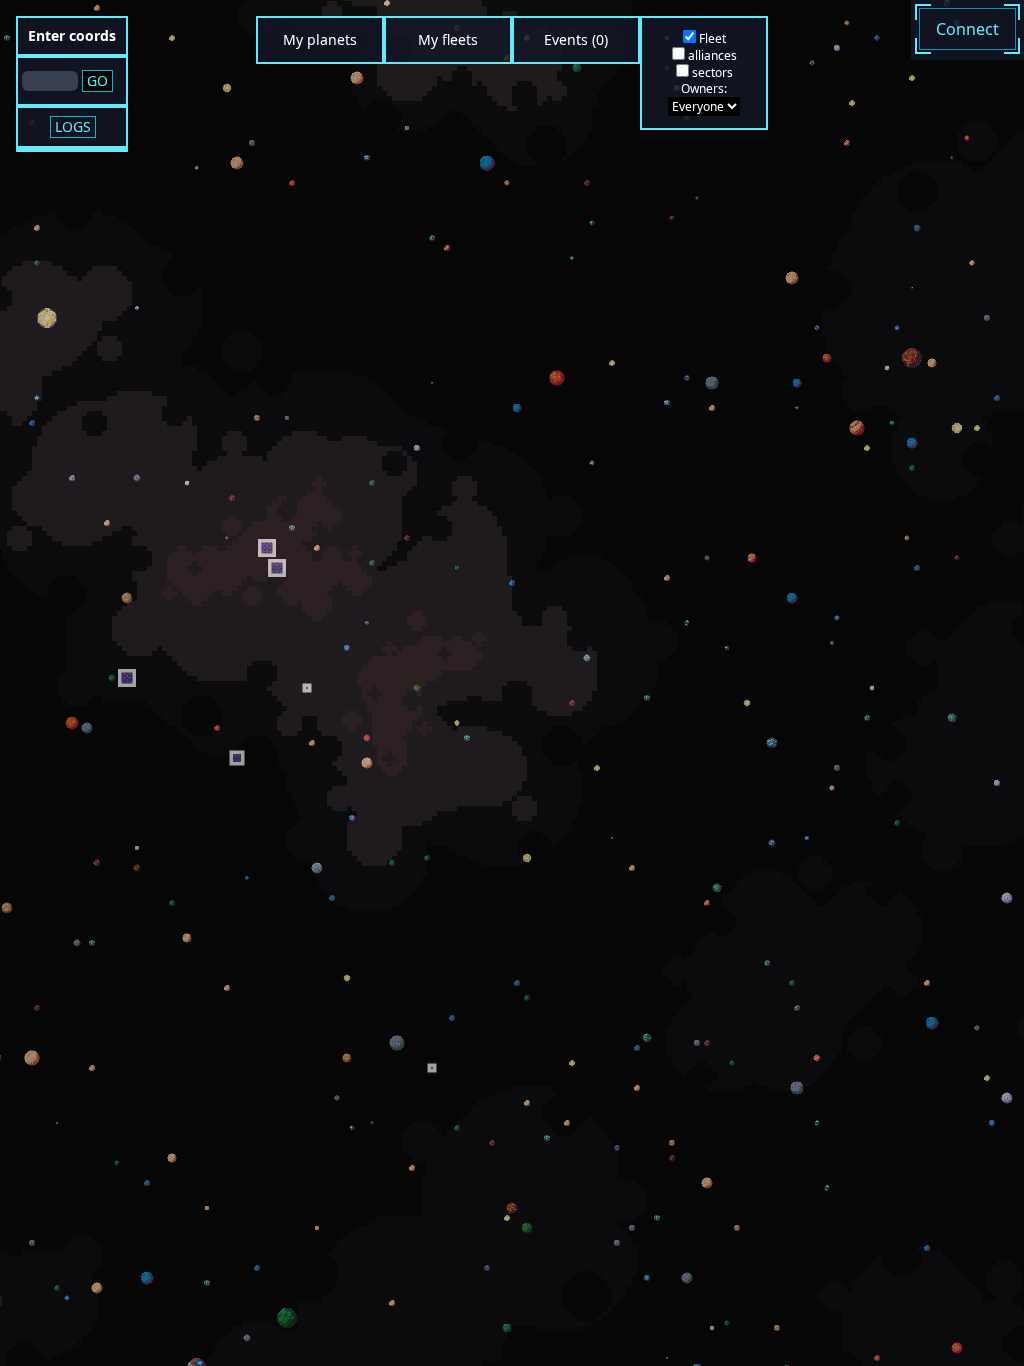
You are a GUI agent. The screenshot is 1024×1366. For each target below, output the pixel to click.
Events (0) (576, 39)
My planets (320, 39)
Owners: (704, 88)
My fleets (448, 39)
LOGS (73, 126)
